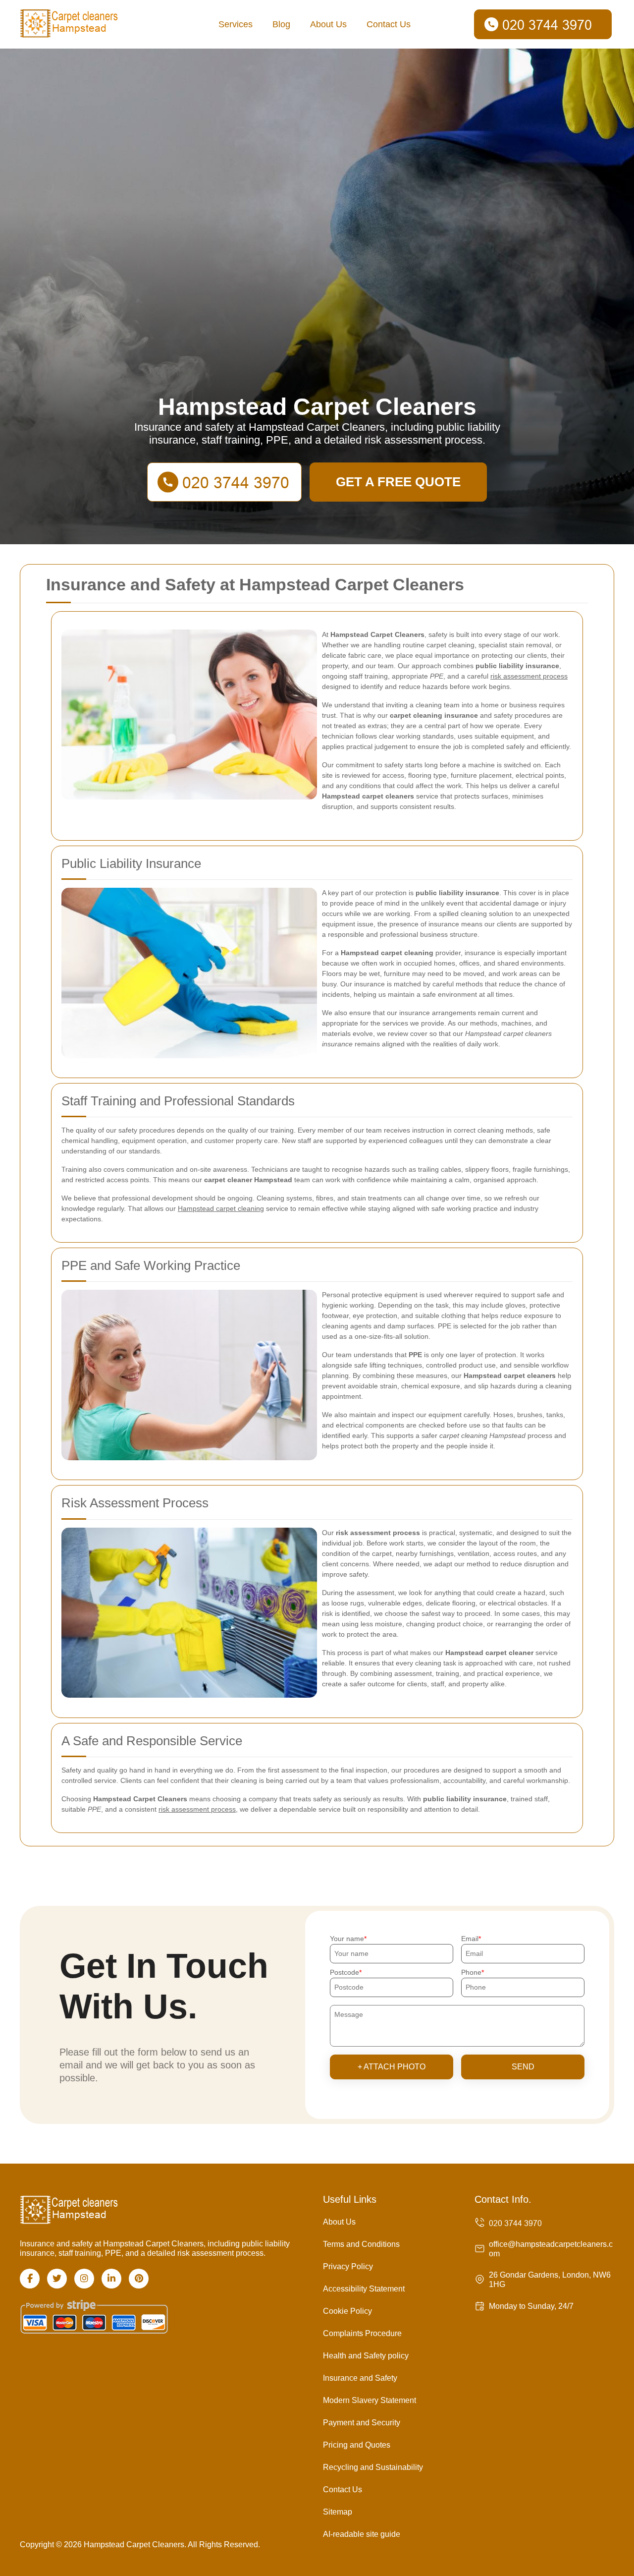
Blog (281, 24)
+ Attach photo (392, 2067)
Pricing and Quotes (357, 2445)
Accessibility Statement (364, 2289)
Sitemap (338, 2512)
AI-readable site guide (362, 2534)
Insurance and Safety (360, 2378)
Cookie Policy (347, 2311)
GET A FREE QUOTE (398, 482)
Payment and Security (362, 2423)
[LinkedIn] (111, 2279)
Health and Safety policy (366, 2356)
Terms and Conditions (361, 2244)
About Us (328, 24)
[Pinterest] (139, 2279)
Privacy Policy (348, 2266)
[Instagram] (84, 2279)
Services (236, 24)
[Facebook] (30, 2279)
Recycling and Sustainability (373, 2467)
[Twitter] (57, 2279)
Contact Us (389, 24)
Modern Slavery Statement (370, 2400)
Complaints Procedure (362, 2333)
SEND (523, 2067)
